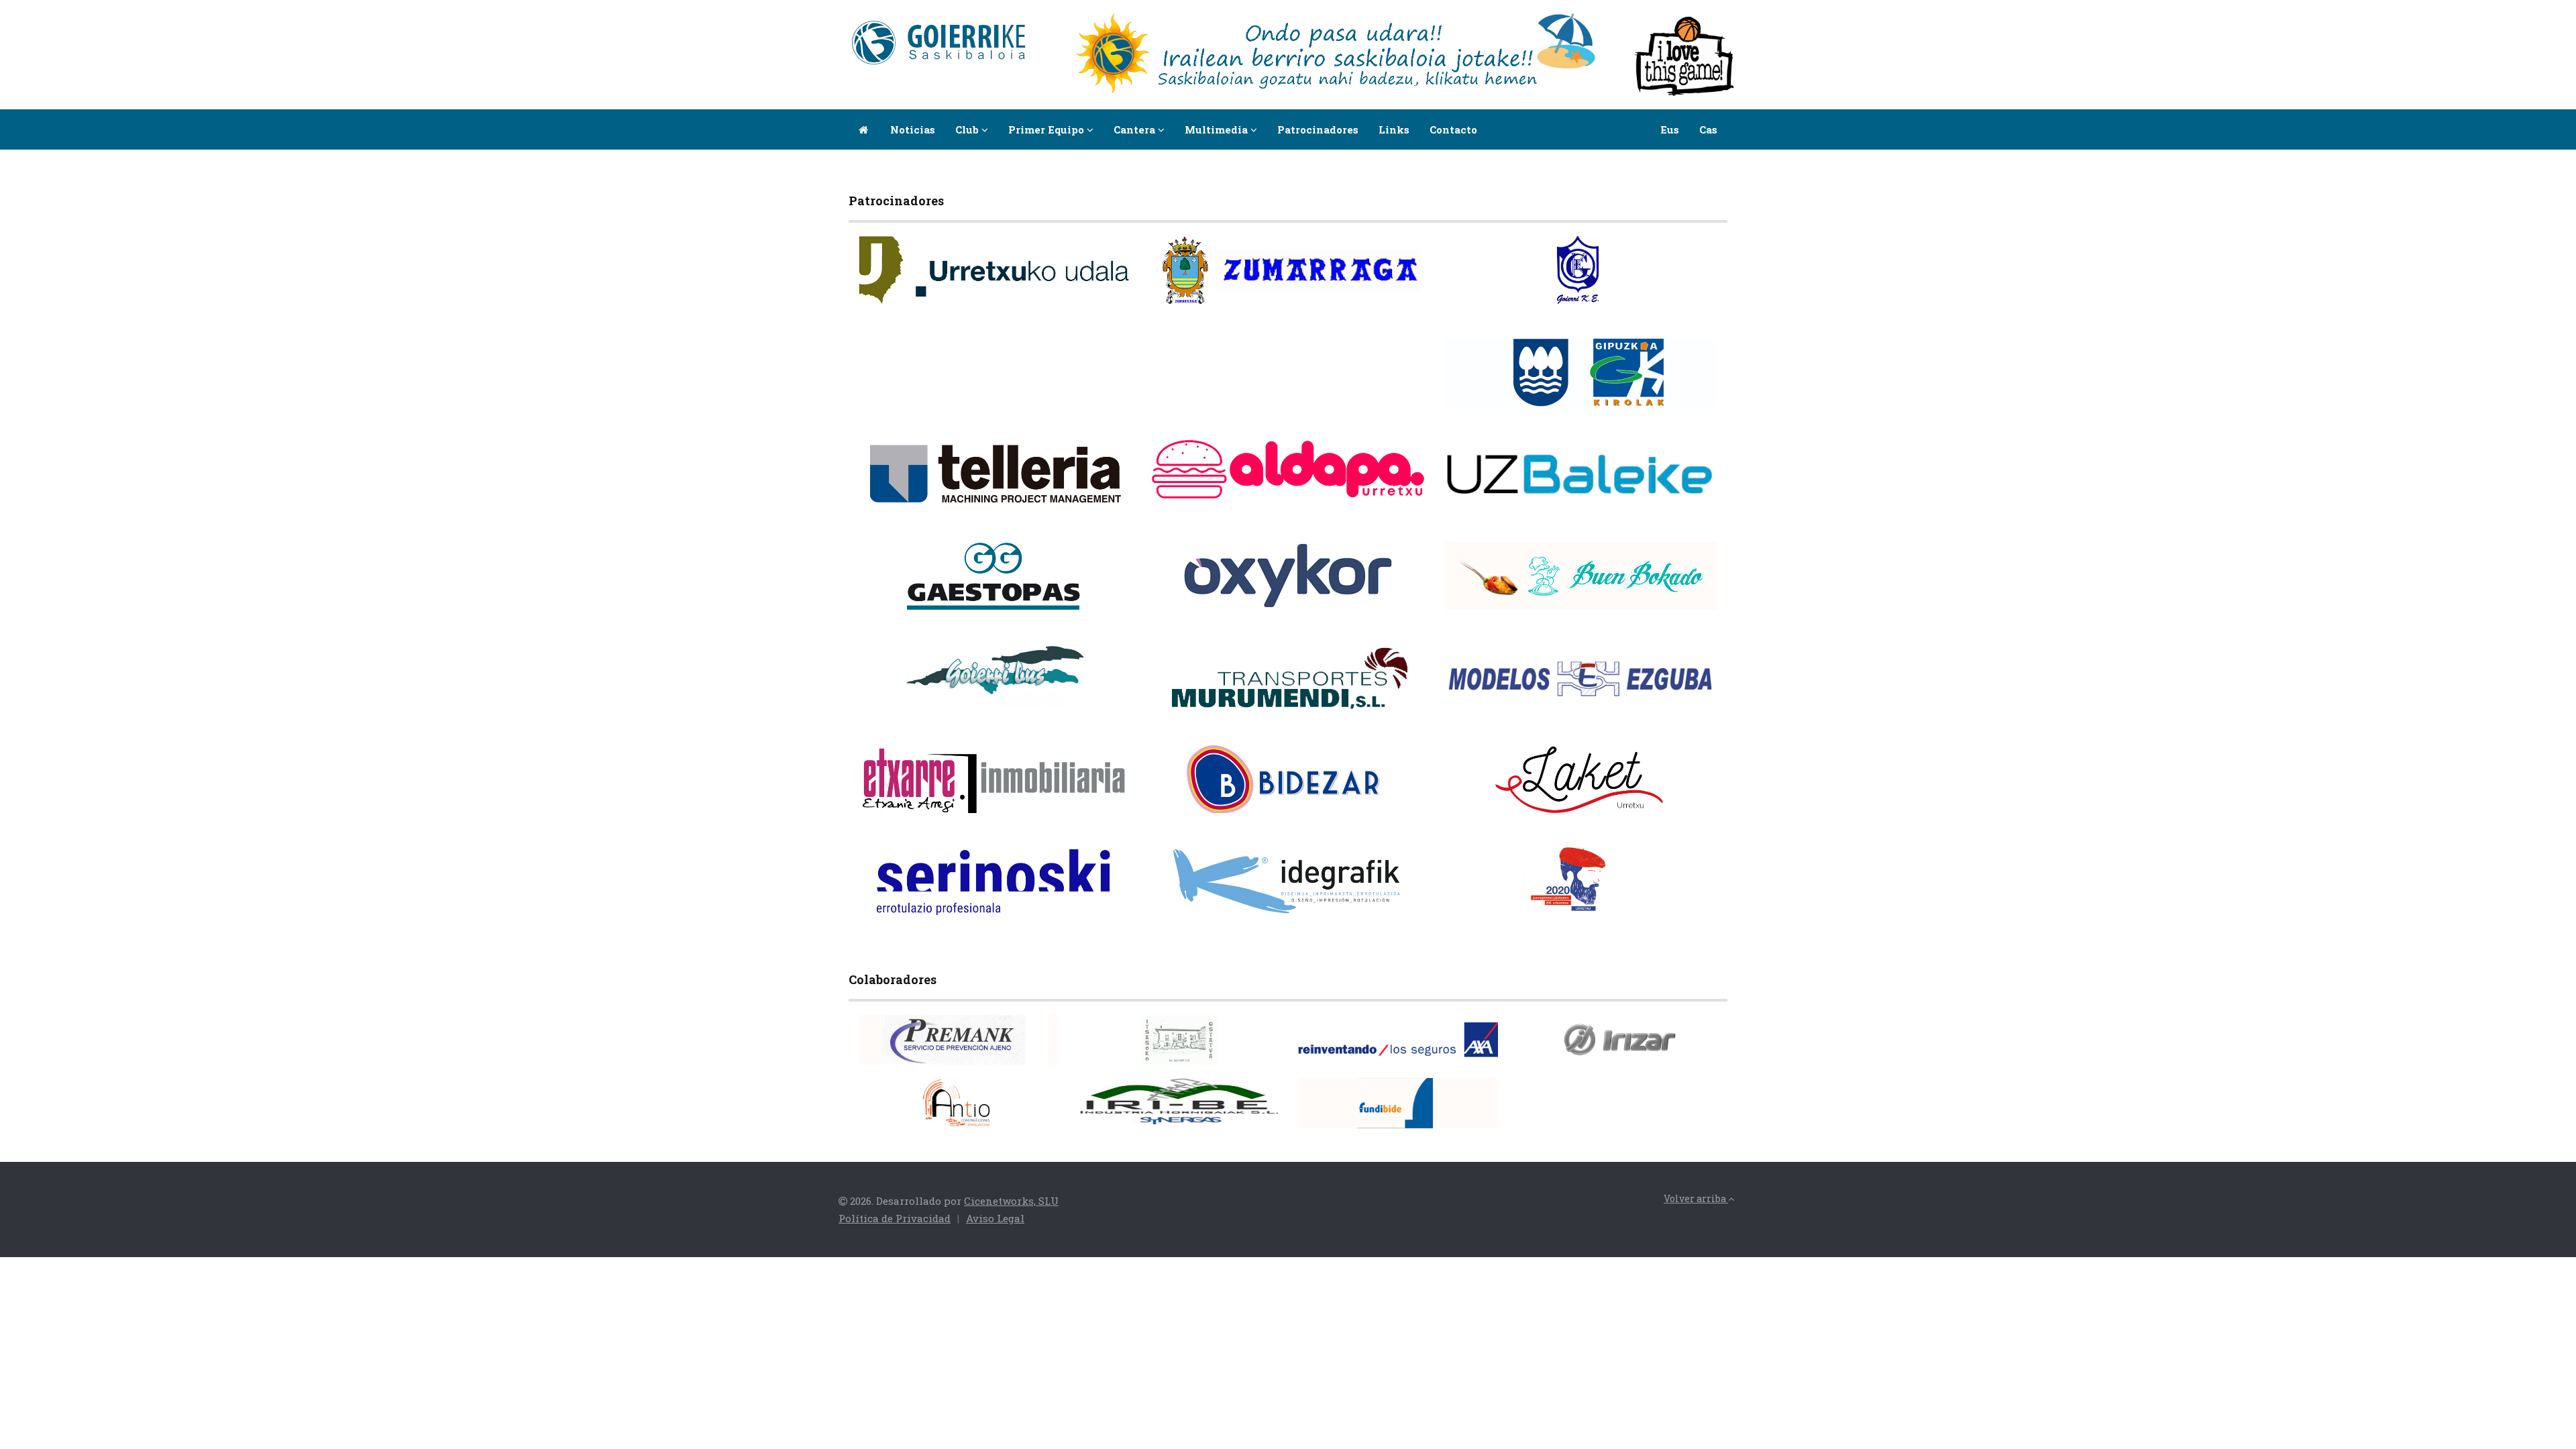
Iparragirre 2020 (1665, 898)
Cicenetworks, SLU (1011, 1201)
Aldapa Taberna (1374, 481)
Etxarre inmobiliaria (1067, 796)
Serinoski (1094, 898)
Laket (1690, 796)
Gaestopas (1095, 593)
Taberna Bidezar (1372, 796)
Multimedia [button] (1218, 129)
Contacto (1453, 129)
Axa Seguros (1456, 1048)
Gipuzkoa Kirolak (1662, 389)
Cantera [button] (1136, 129)
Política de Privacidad (895, 1218)
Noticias (913, 129)
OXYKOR (1390, 593)
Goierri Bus (1092, 695)
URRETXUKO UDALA (1069, 287)
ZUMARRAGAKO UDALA (1354, 287)
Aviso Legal (995, 1218)
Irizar (1690, 1048)
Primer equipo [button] (1048, 129)
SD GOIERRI (1676, 287)
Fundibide (1460, 1111)
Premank (1022, 1048)
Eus (1670, 129)
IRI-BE (1249, 1107)
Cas (1708, 129)
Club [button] (968, 129)
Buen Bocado (1674, 593)
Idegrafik (1389, 898)
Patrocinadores (1318, 129)
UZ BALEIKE (1674, 491)
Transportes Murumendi (1352, 695)
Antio (1032, 1111)
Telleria (1099, 491)
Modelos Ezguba (1666, 695)
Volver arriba (1696, 1198)
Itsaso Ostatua (1232, 1048)
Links (1394, 129)
